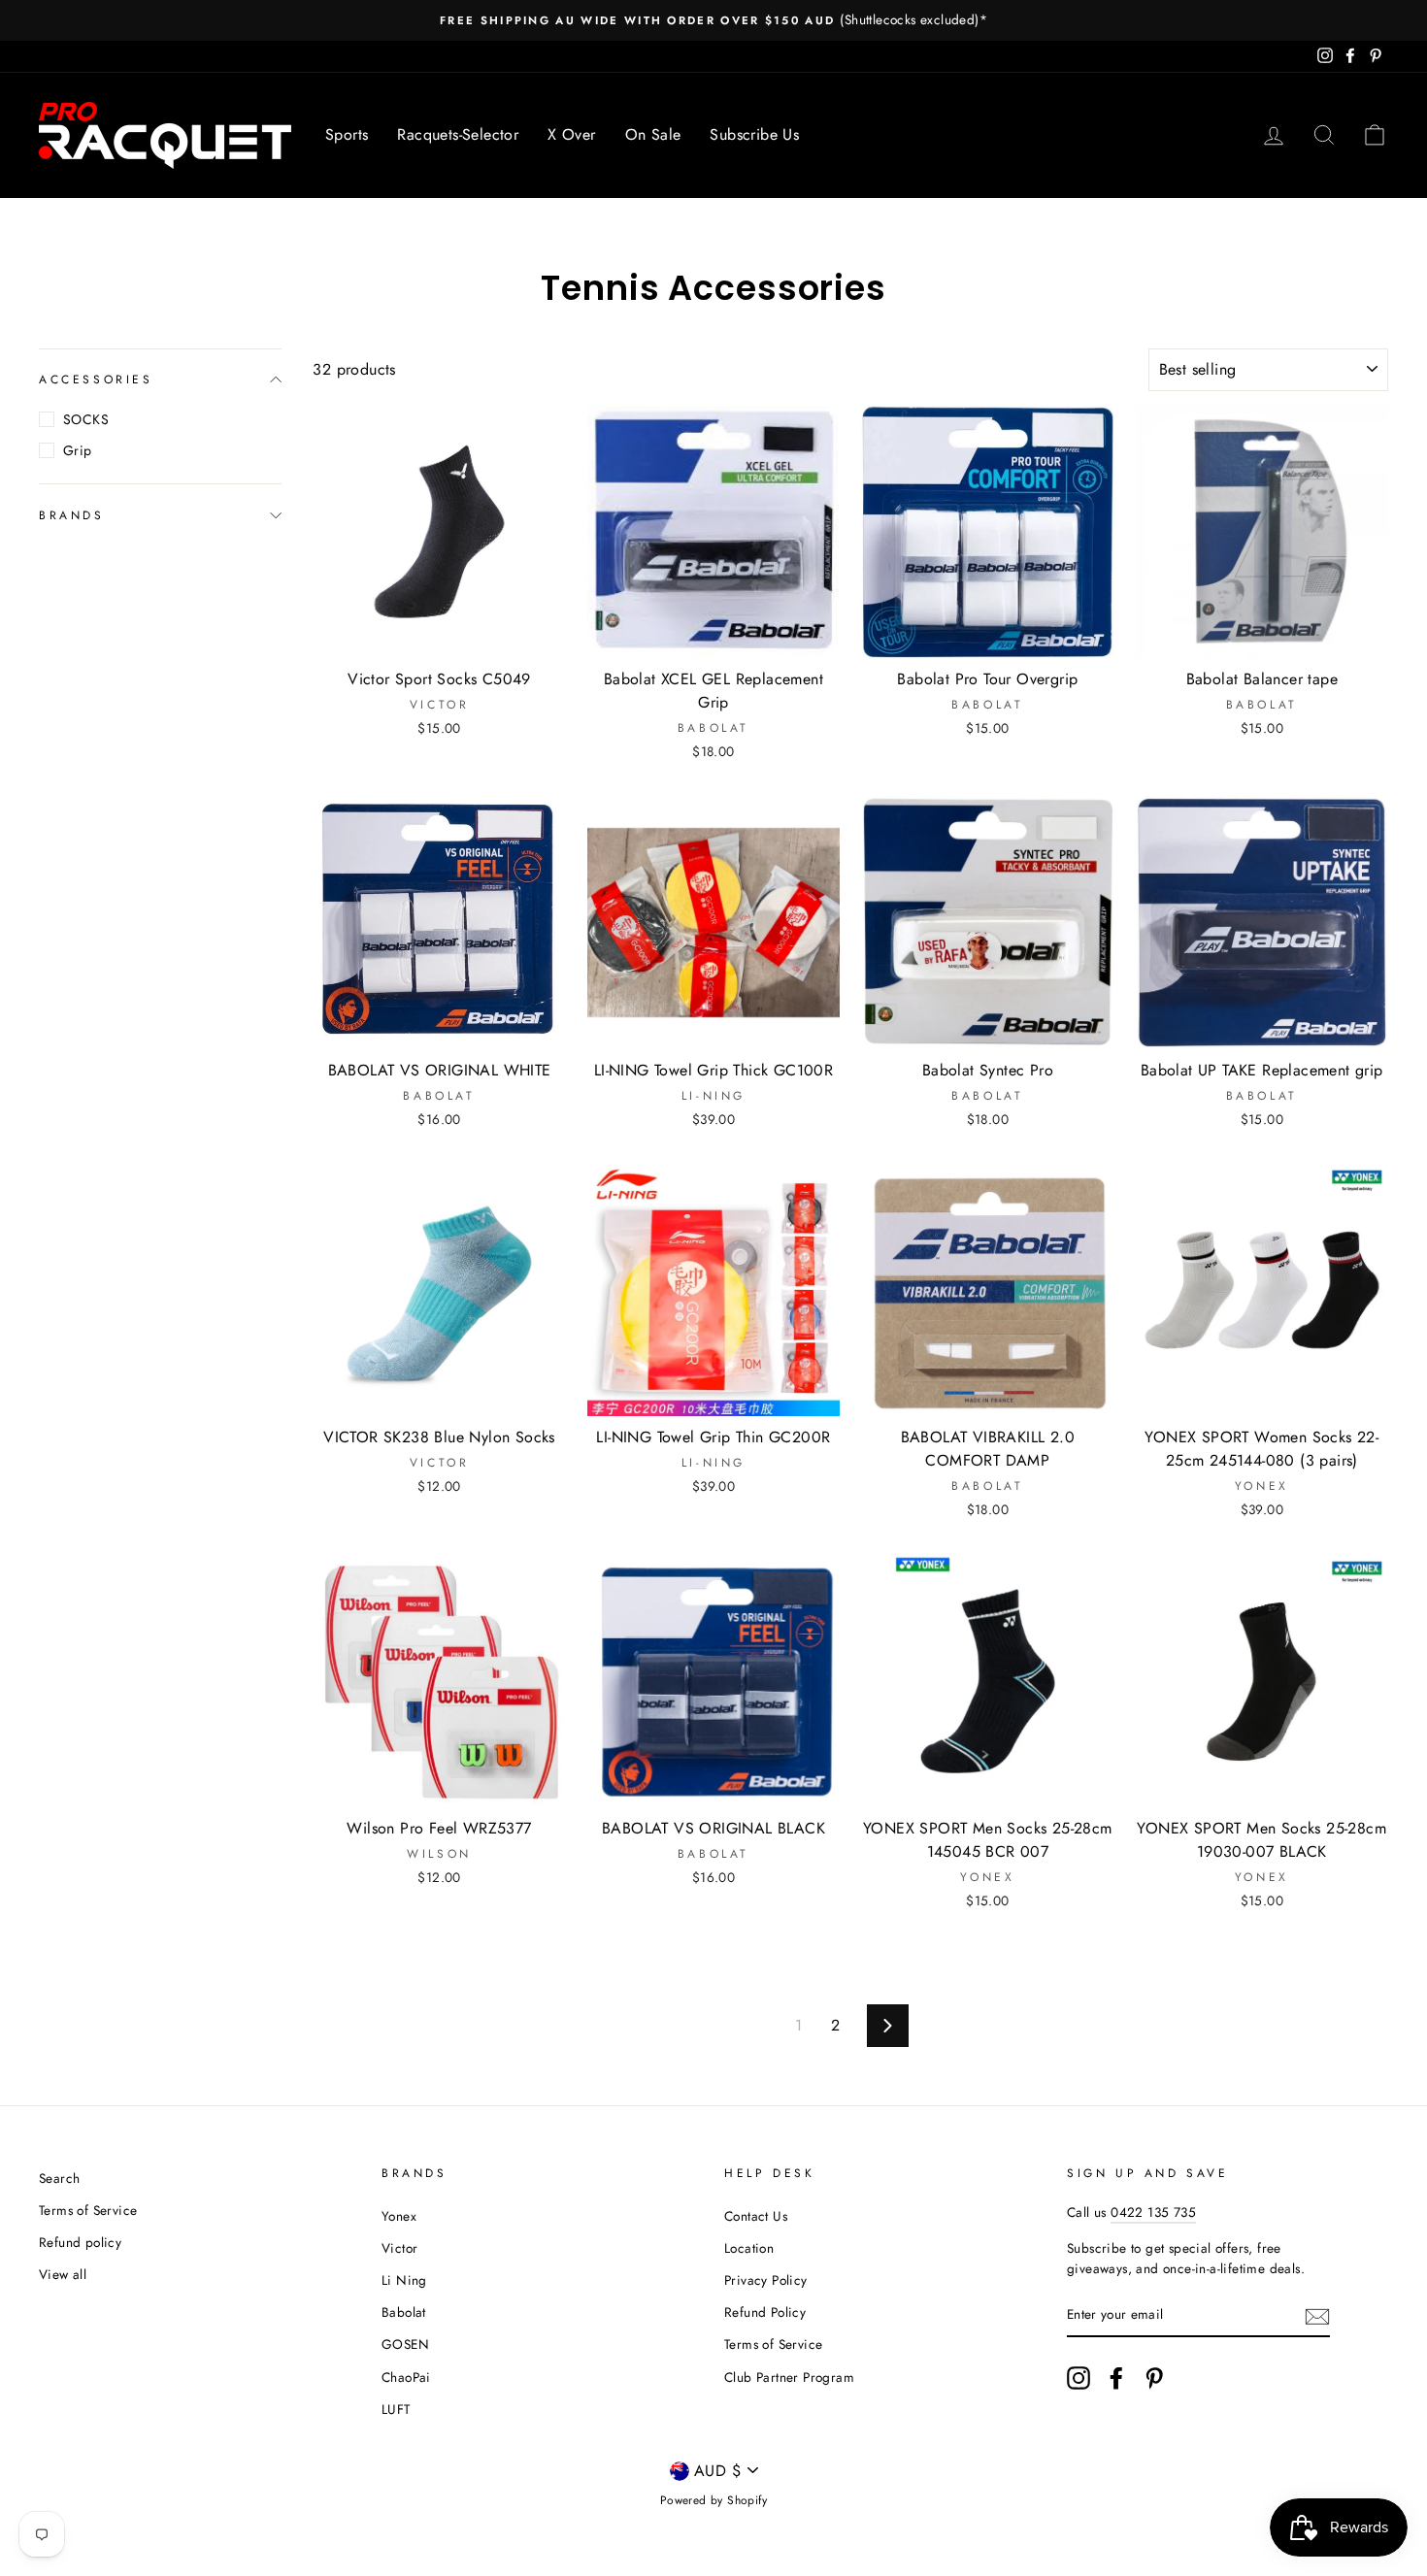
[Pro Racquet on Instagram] (1079, 2378)
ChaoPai (406, 2377)
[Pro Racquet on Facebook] (1116, 2378)
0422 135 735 (1153, 2212)
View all (63, 2274)
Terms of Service (88, 2210)
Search (59, 2178)
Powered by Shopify (713, 2500)
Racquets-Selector (458, 134)
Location (749, 2248)
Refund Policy (765, 2312)
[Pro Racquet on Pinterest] (1154, 2378)
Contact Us (756, 2216)
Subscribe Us (754, 134)
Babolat (404, 2312)
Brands (72, 514)
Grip (78, 450)
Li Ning (404, 2280)
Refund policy (80, 2242)
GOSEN (405, 2344)
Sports (347, 134)
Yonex (399, 2216)
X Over (571, 134)
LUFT (396, 2409)
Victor (399, 2248)
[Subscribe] (1317, 2316)
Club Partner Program (789, 2377)
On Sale (653, 134)
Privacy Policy (766, 2280)
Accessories (96, 380)
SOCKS (86, 419)
